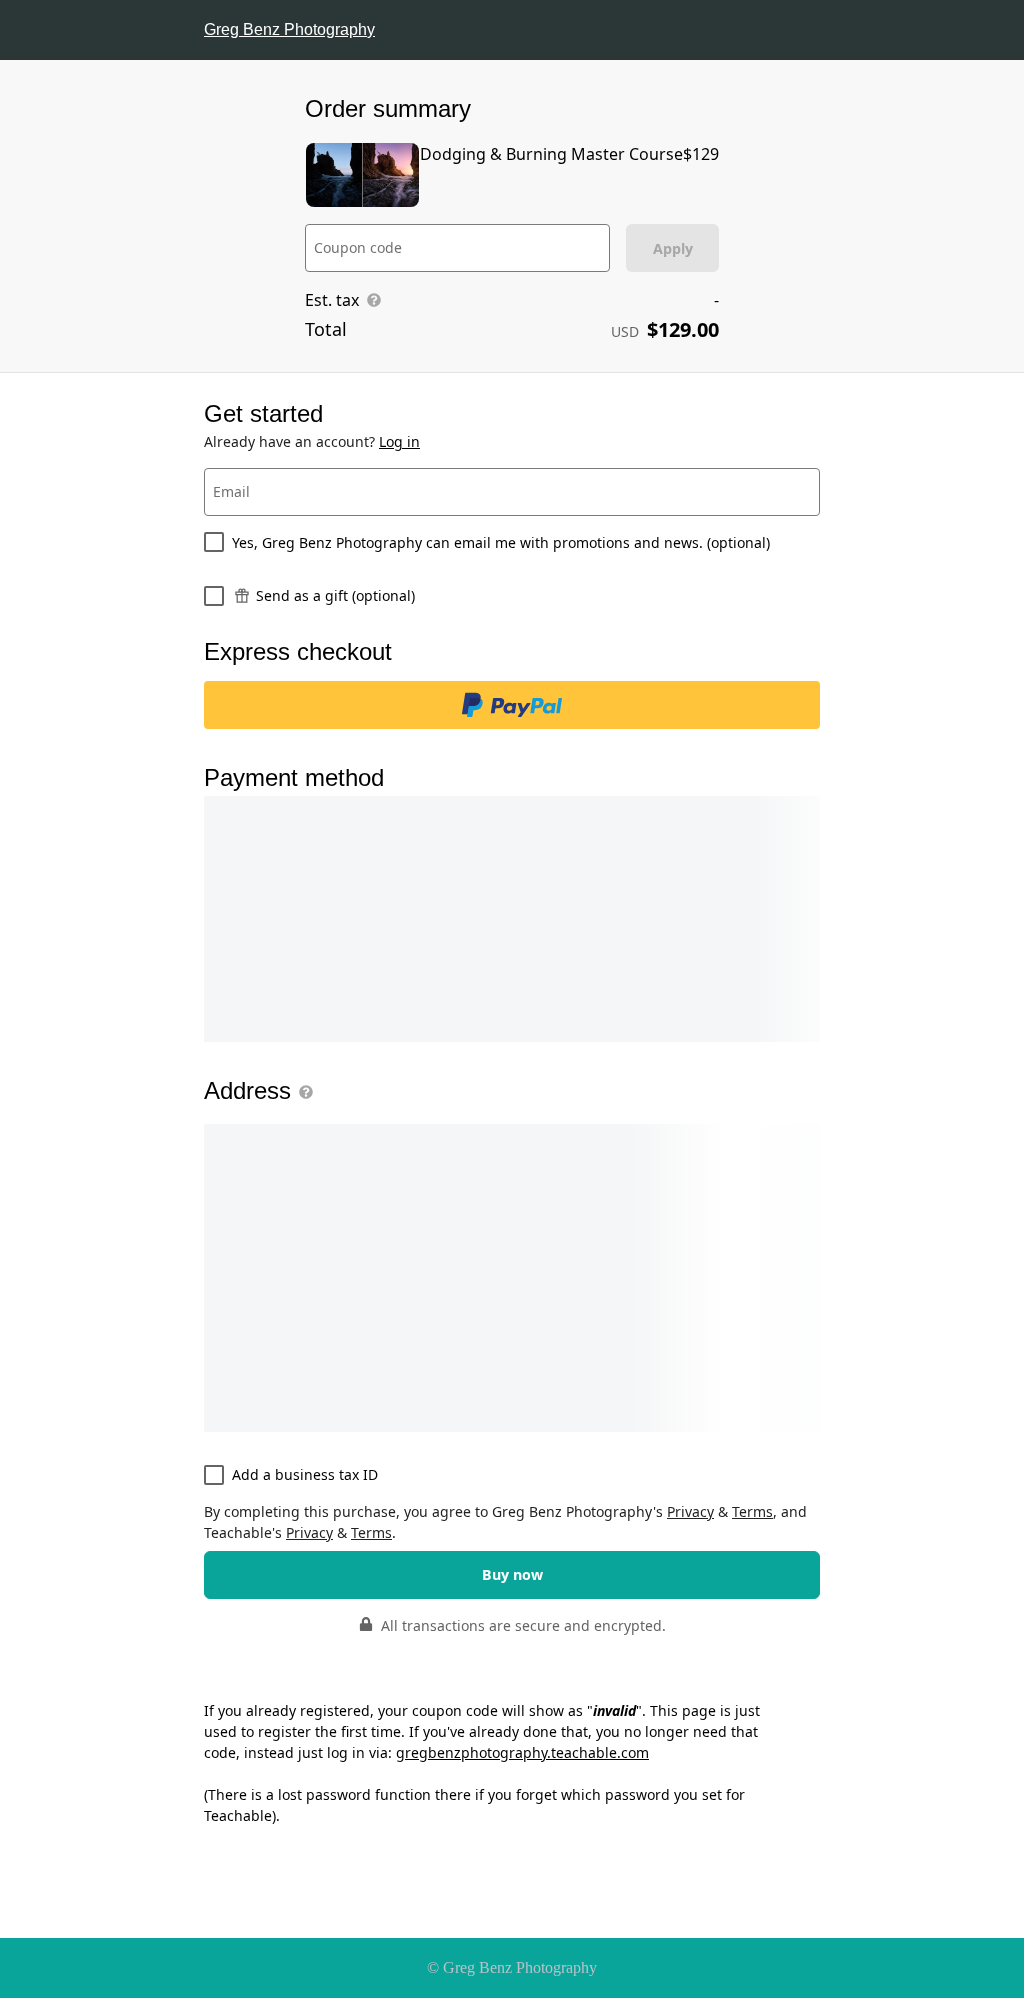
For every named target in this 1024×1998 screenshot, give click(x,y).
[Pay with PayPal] (512, 705)
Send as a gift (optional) (335, 595)
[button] (302, 1092)
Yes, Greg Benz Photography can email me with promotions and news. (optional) (501, 542)
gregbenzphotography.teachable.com (522, 1752)
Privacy (690, 1511)
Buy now (512, 1574)
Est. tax (332, 300)
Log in (399, 441)
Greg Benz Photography (289, 30)
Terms (752, 1511)
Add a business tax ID (305, 1474)
